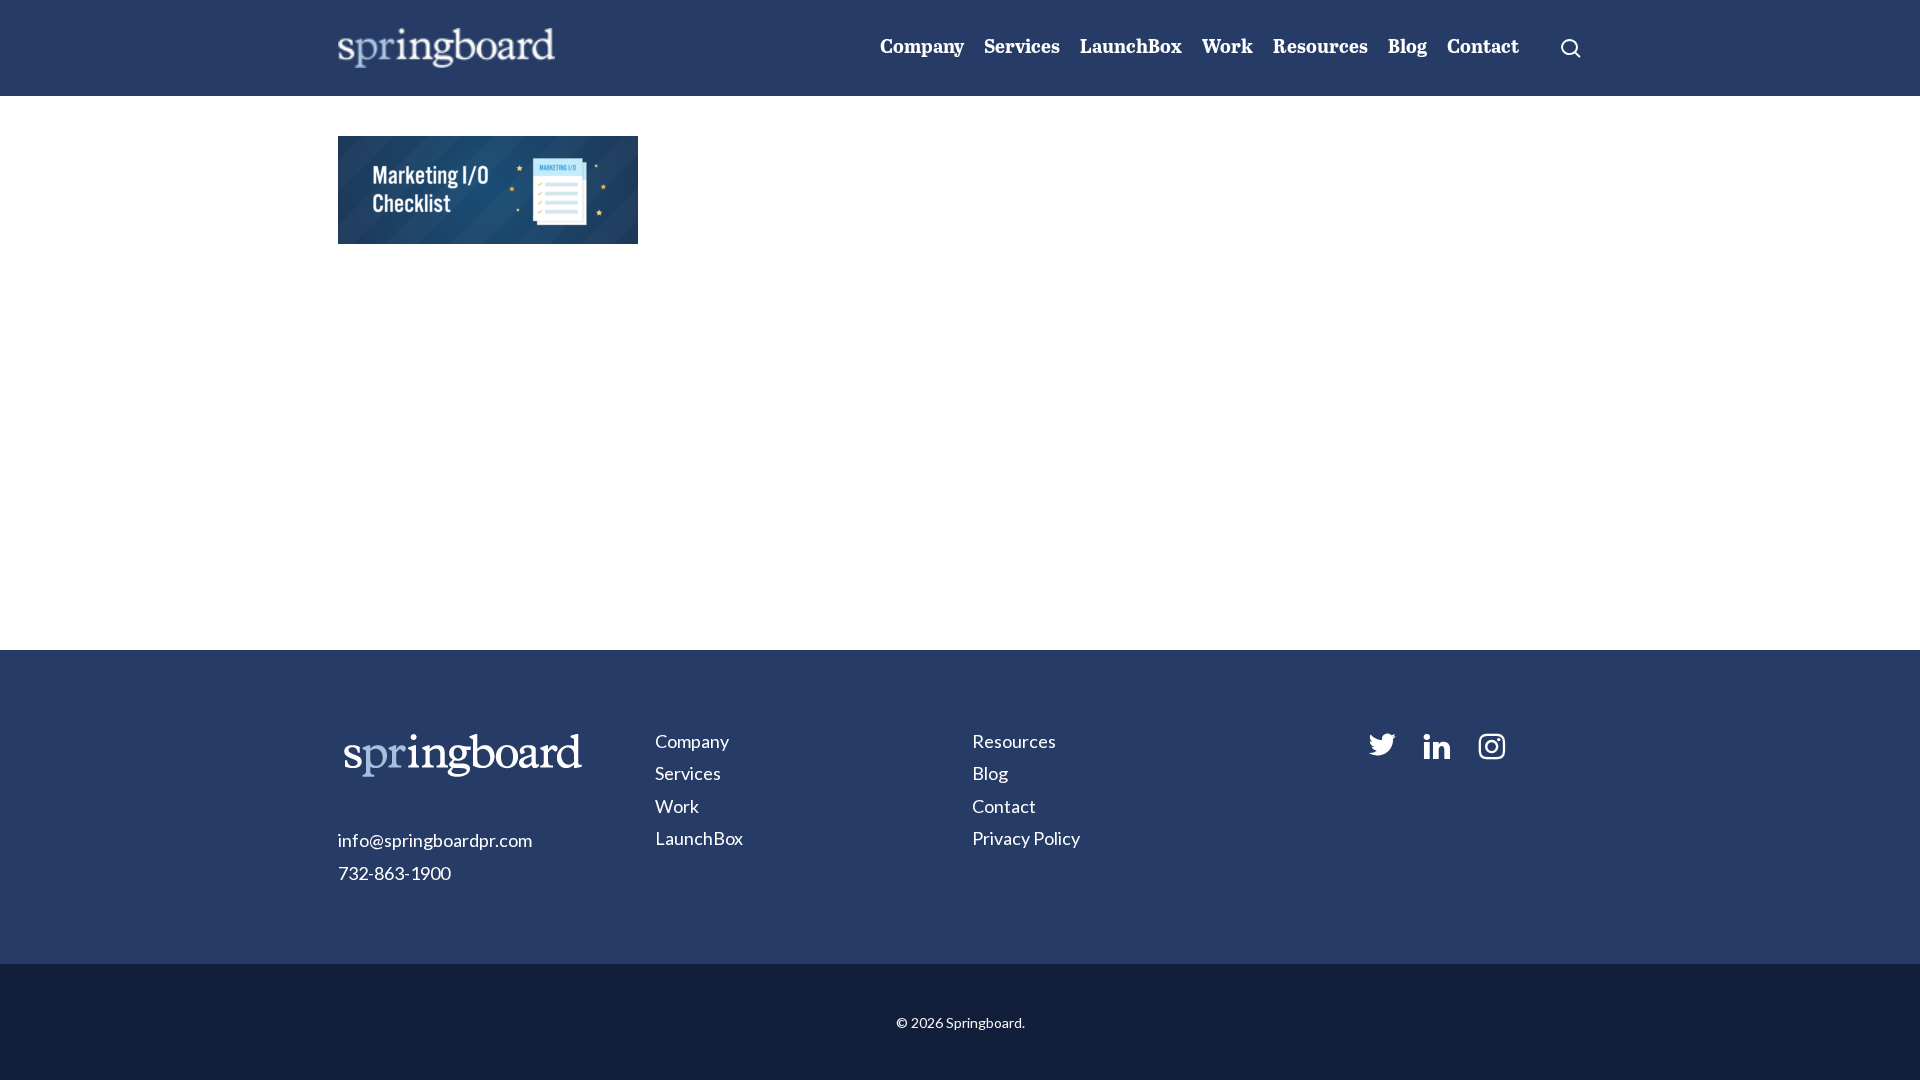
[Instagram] (1491, 755)
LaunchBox (699, 838)
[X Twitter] (1381, 753)
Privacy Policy (1026, 838)
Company (692, 741)
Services (688, 773)
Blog (990, 773)
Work (677, 806)
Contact (1004, 806)
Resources (1014, 741)
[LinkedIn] (1436, 755)
